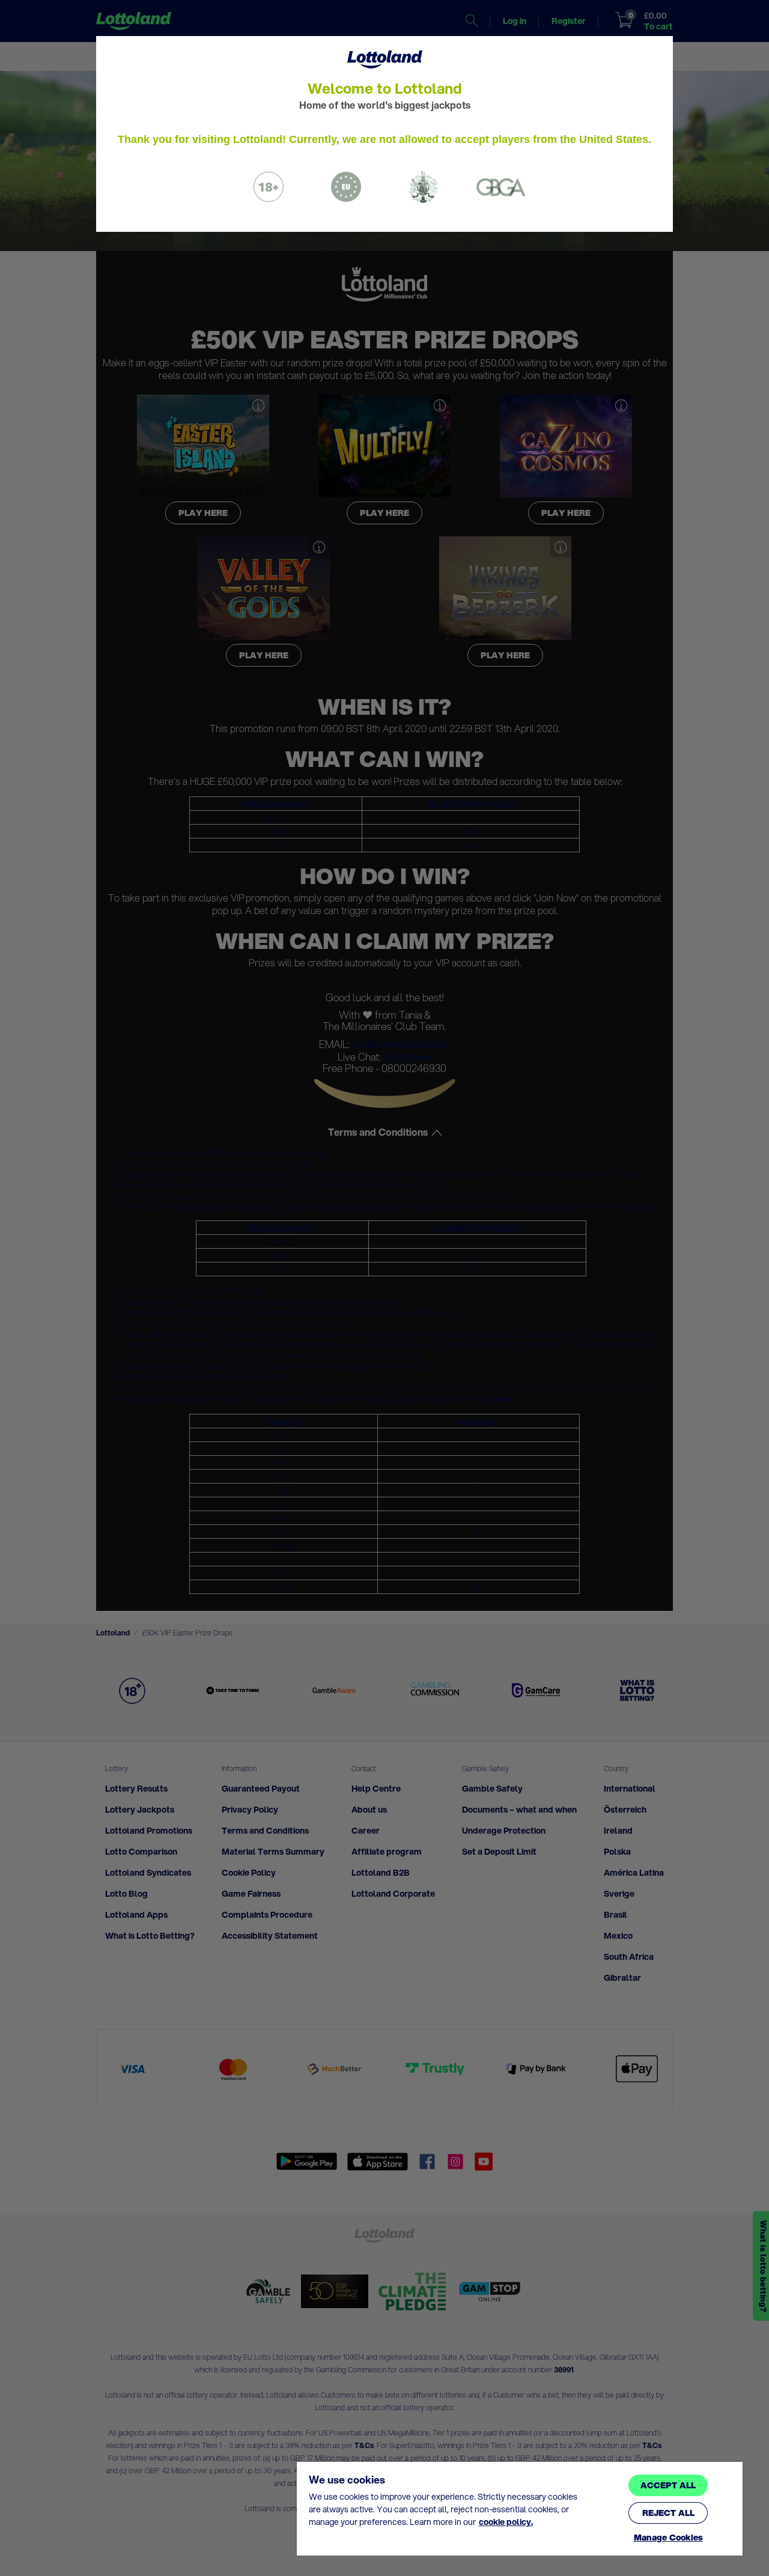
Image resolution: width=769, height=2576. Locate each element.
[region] (520, 2509)
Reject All (668, 2513)
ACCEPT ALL (668, 2485)
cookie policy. (506, 2522)
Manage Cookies (668, 2538)
